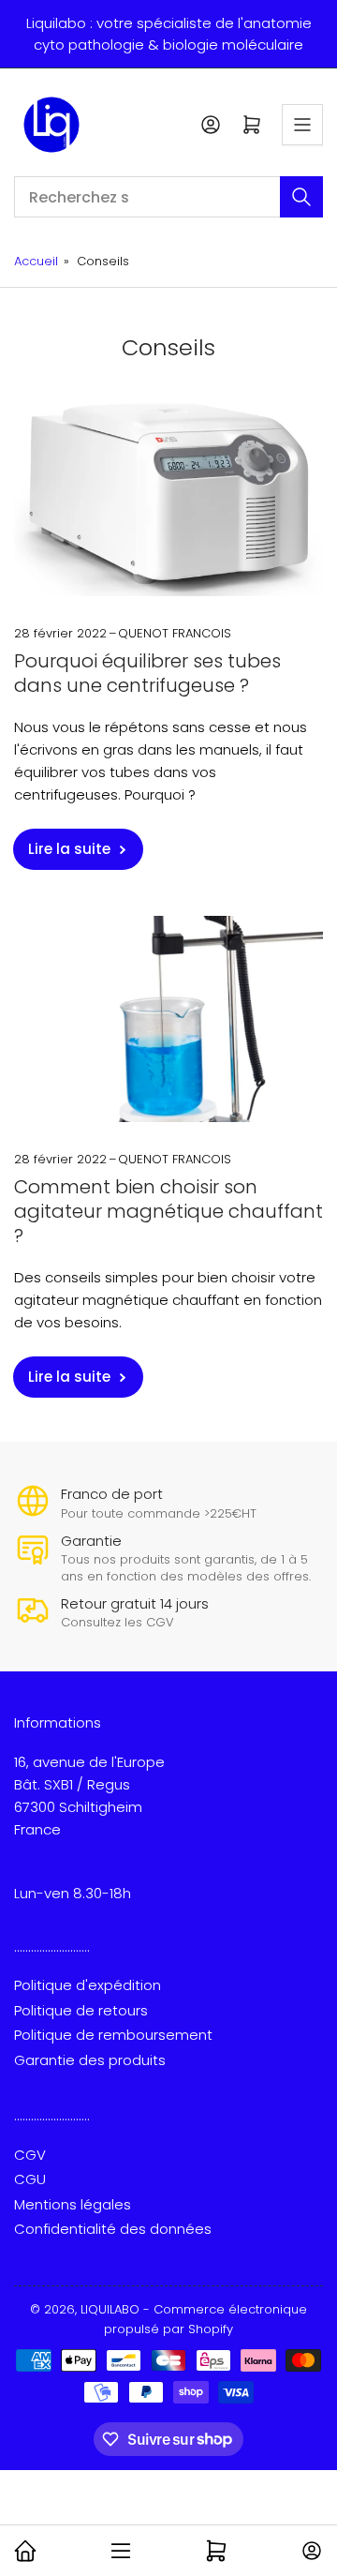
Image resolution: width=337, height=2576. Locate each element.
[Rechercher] (301, 197)
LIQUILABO (110, 2309)
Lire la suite (69, 849)
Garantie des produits (90, 2060)
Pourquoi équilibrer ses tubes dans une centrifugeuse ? (147, 673)
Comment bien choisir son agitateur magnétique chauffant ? (168, 1211)
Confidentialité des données (113, 2229)
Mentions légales (73, 2204)
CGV (30, 2155)
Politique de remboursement (113, 2035)
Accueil (36, 261)
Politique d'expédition (88, 1985)
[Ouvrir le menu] (302, 125)
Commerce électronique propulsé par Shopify (205, 2319)
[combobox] (168, 197)
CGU (30, 2179)
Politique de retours (81, 2010)
